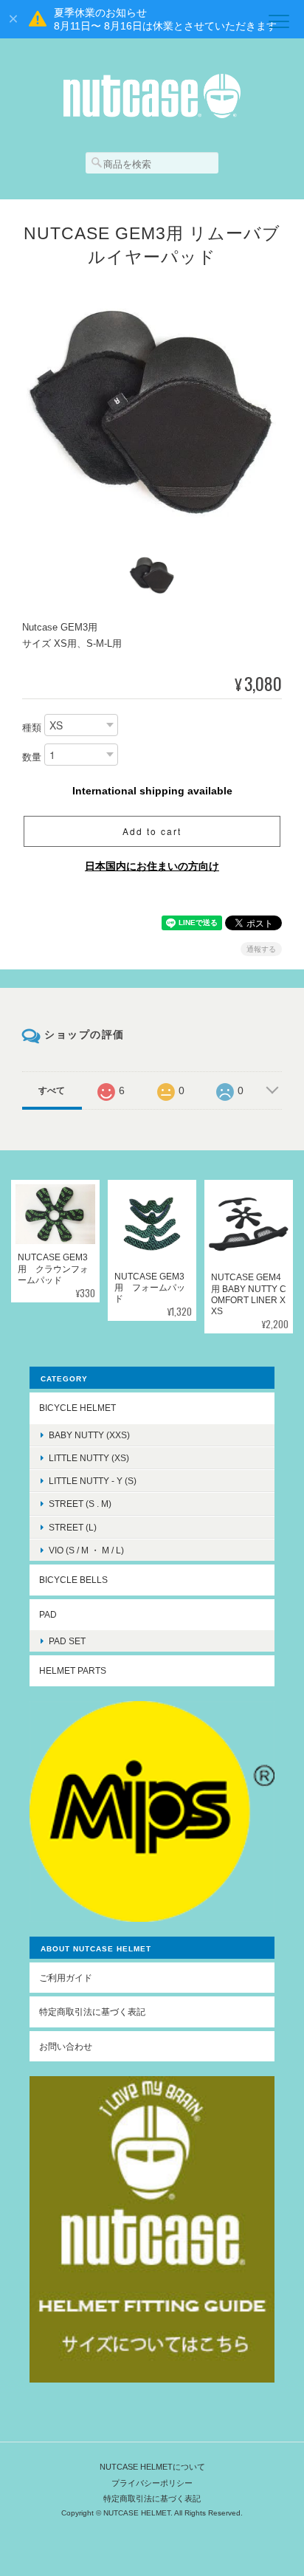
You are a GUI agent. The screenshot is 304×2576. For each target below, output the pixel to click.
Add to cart (152, 831)
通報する (261, 949)
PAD (48, 1614)
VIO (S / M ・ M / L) (86, 1550)
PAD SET (67, 1641)
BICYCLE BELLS (73, 1580)
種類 (32, 728)
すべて (52, 1090)
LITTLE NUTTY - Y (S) (93, 1481)
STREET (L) (73, 1527)
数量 (32, 758)
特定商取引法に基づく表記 (92, 2012)
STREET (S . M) (80, 1504)
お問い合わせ (66, 2046)
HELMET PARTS (73, 1670)
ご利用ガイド (66, 1978)
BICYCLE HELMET (77, 1408)
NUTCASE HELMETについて (152, 2467)
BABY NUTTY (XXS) (89, 1435)
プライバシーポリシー (152, 2483)
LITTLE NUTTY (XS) (89, 1458)
